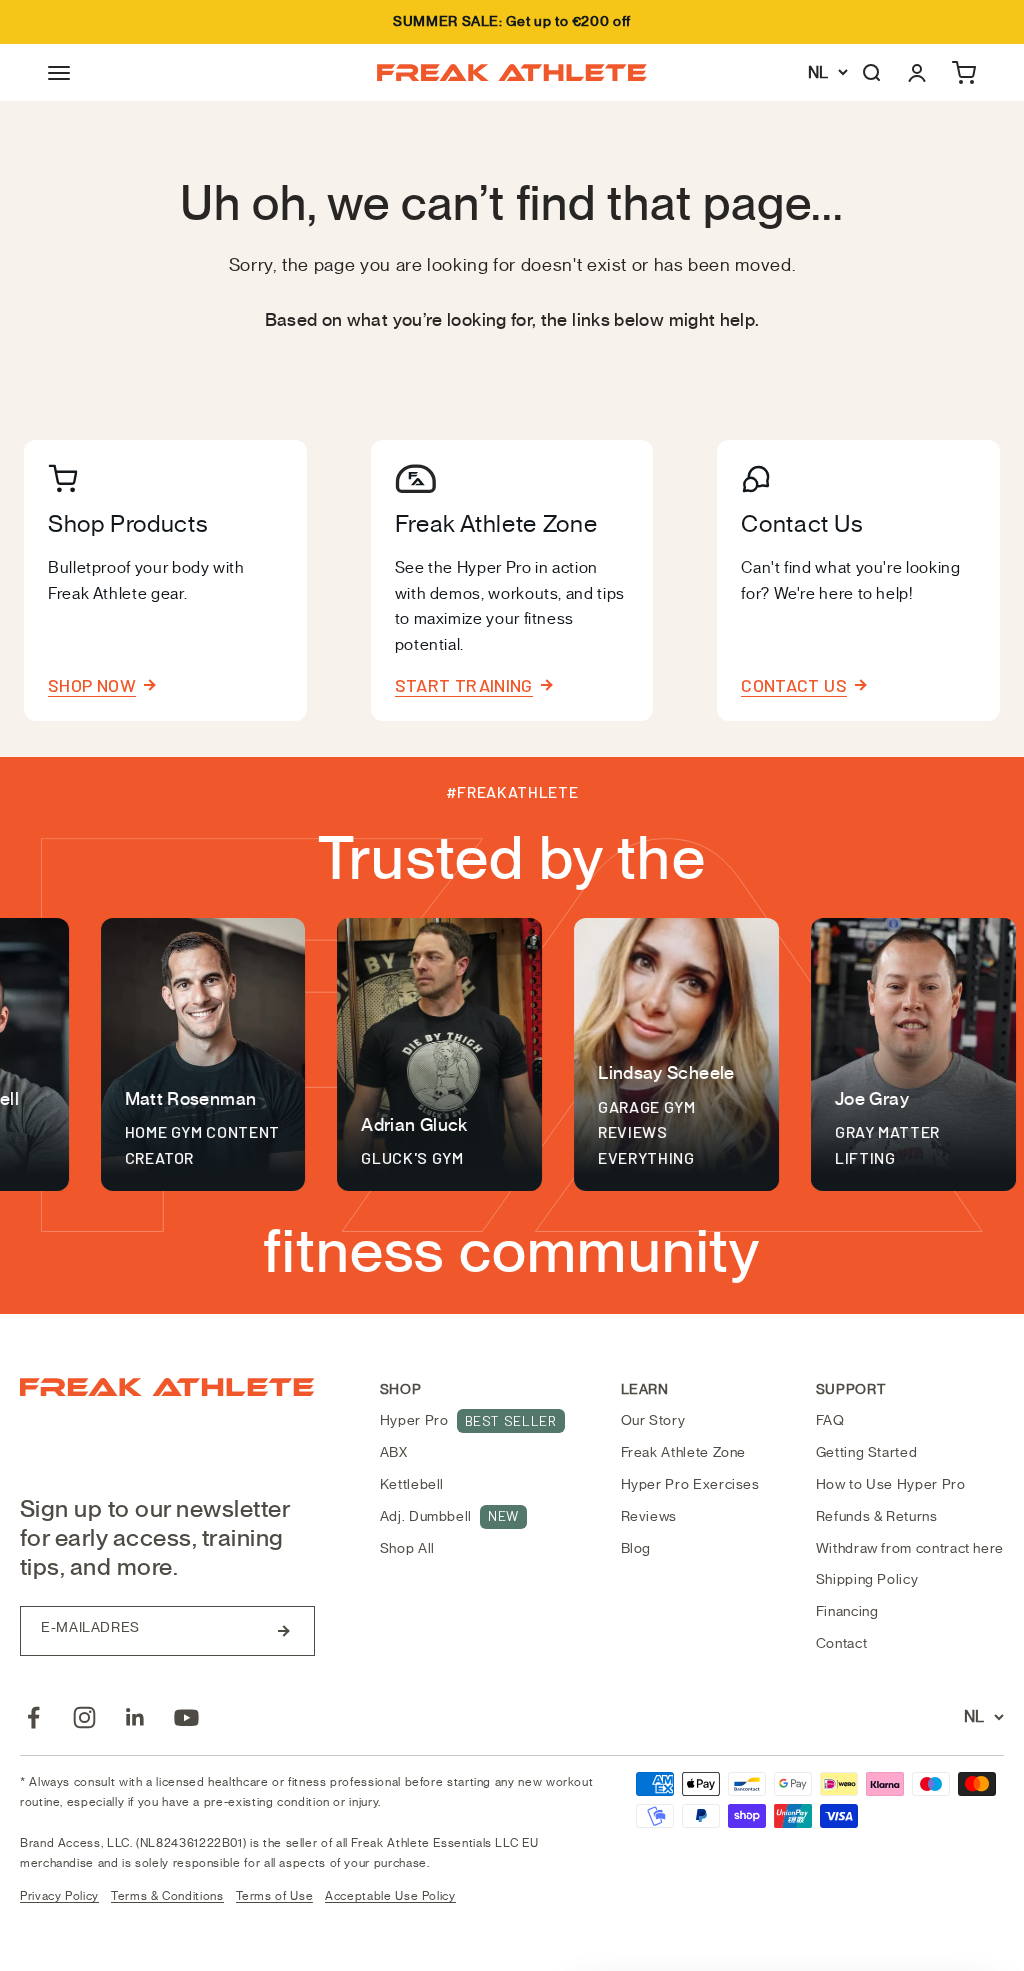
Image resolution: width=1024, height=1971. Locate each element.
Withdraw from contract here (910, 1548)
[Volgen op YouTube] (186, 1717)
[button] (59, 73)
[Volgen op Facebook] (33, 1717)
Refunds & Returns (877, 1516)
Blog (636, 1548)
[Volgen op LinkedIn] (135, 1717)
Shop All (407, 1548)
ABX (394, 1452)
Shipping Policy (867, 1579)
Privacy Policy (59, 1896)
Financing (847, 1611)
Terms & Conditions (167, 1896)
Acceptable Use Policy (390, 1896)
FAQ (830, 1420)
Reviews (649, 1516)
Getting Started (867, 1452)
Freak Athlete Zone (684, 1452)
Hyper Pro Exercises (690, 1484)
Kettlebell (412, 1484)
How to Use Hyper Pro (891, 1484)
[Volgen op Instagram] (84, 1717)
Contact (841, 1643)
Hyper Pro (468, 1421)
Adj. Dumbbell (449, 1516)
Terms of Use (275, 1896)
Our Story (653, 1420)
